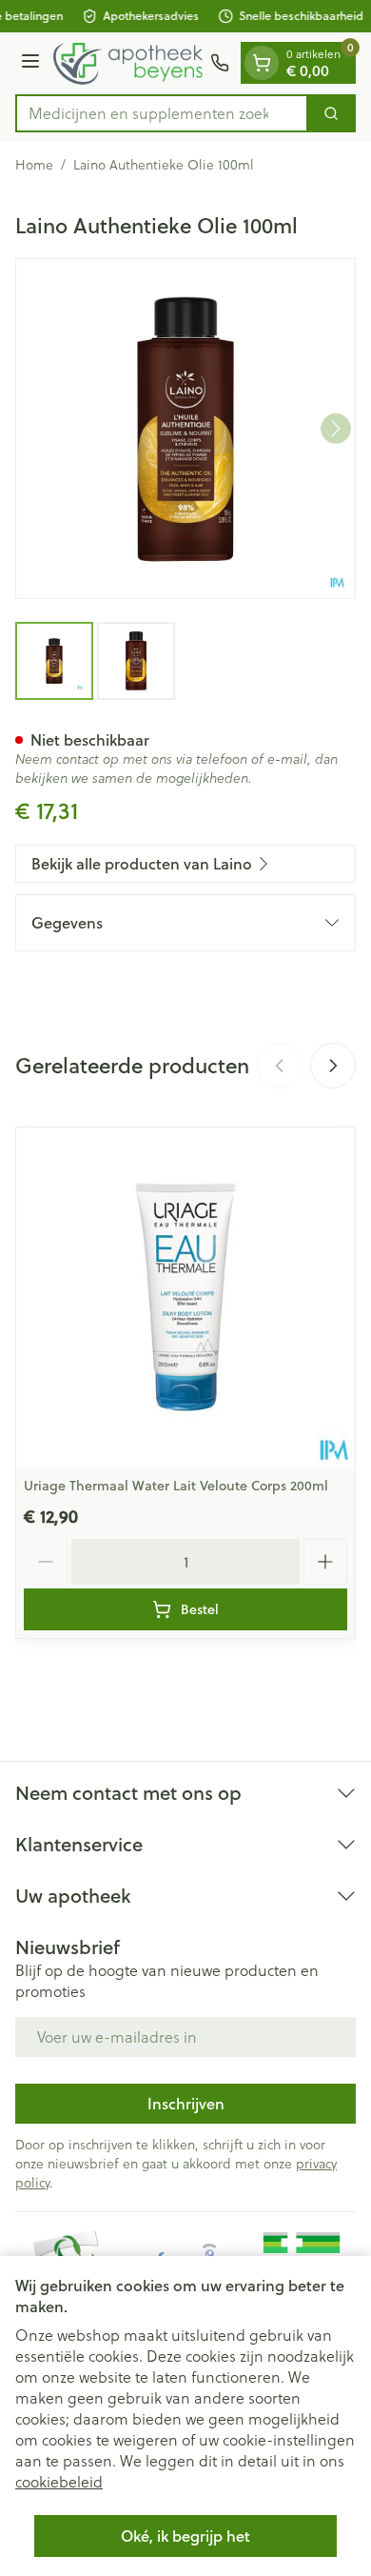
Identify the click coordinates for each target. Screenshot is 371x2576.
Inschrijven (186, 2103)
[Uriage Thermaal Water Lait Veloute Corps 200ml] (185, 1297)
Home (34, 165)
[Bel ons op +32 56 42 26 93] (220, 63)
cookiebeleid (59, 2481)
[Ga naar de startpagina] (128, 63)
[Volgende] (336, 429)
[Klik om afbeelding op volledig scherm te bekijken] (185, 429)
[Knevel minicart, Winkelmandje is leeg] (262, 63)
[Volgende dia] (333, 1066)
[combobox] (162, 113)
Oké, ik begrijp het (185, 2536)
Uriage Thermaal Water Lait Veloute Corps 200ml (176, 1486)
